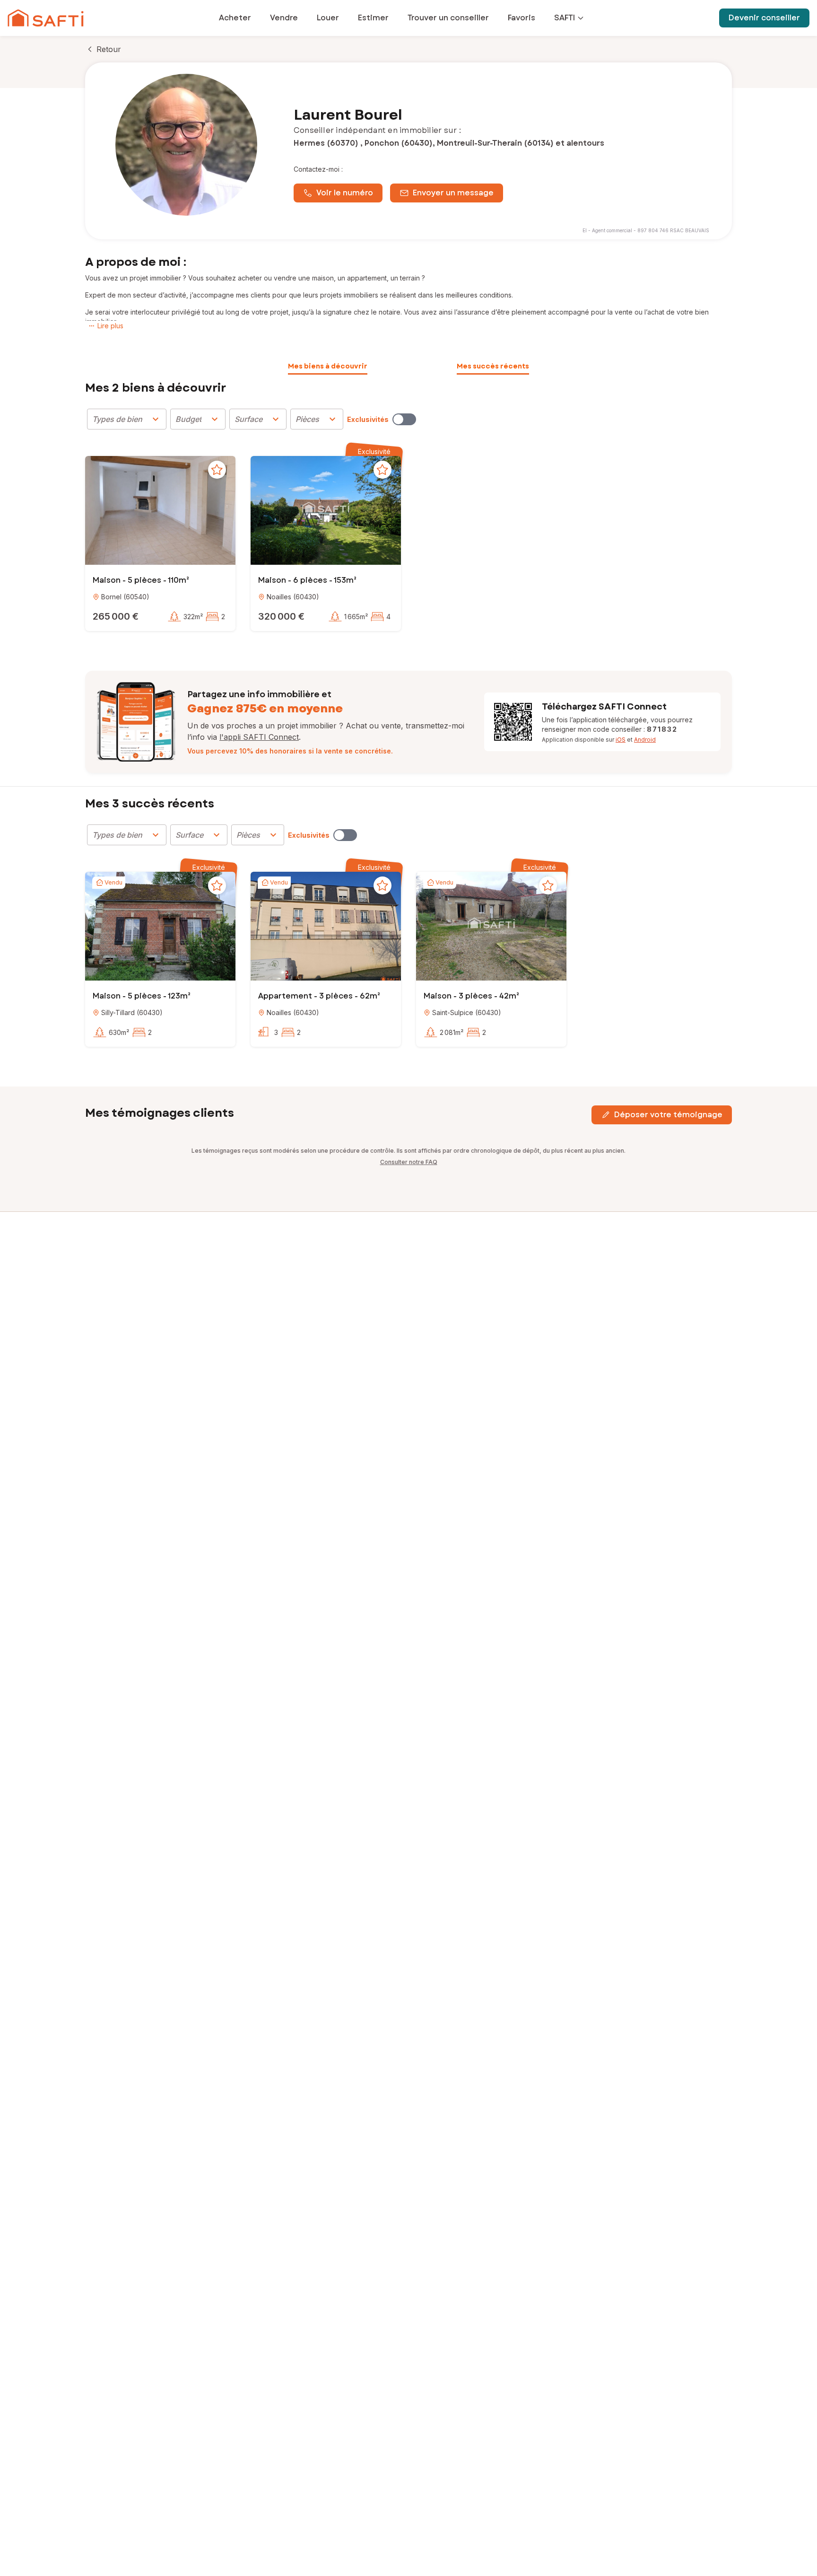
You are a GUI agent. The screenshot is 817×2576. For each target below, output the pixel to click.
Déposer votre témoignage (668, 1115)
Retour (109, 49)
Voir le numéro (345, 193)
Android (645, 740)
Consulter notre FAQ (409, 1162)
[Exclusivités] (404, 419)
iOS (621, 740)
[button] (160, 512)
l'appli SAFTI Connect (259, 737)
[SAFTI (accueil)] (46, 18)
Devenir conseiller (764, 18)
